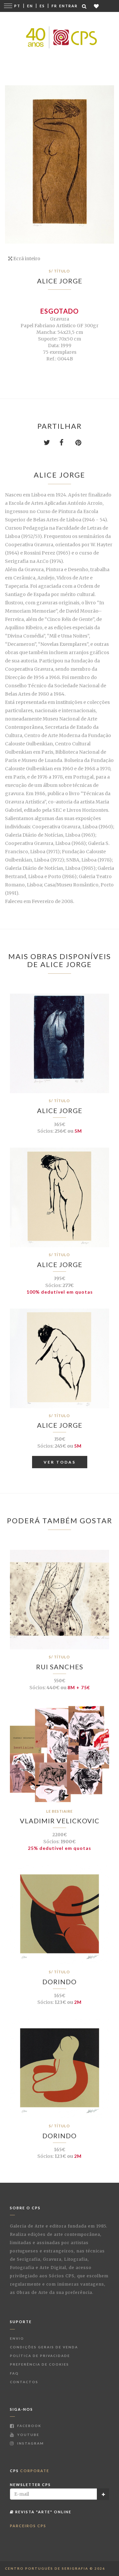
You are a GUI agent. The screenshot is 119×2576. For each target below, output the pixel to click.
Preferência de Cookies (40, 2364)
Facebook (29, 2426)
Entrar (68, 6)
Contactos (24, 2382)
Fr (54, 6)
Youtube (28, 2435)
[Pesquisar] (85, 6)
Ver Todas (60, 1462)
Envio (17, 2338)
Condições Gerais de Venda (44, 2347)
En (30, 6)
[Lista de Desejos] (97, 6)
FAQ (14, 2373)
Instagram (30, 2443)
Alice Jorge (60, 281)
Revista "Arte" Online (43, 2512)
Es (42, 6)
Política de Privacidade (40, 2356)
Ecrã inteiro (26, 259)
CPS (30, 2471)
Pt (17, 6)
